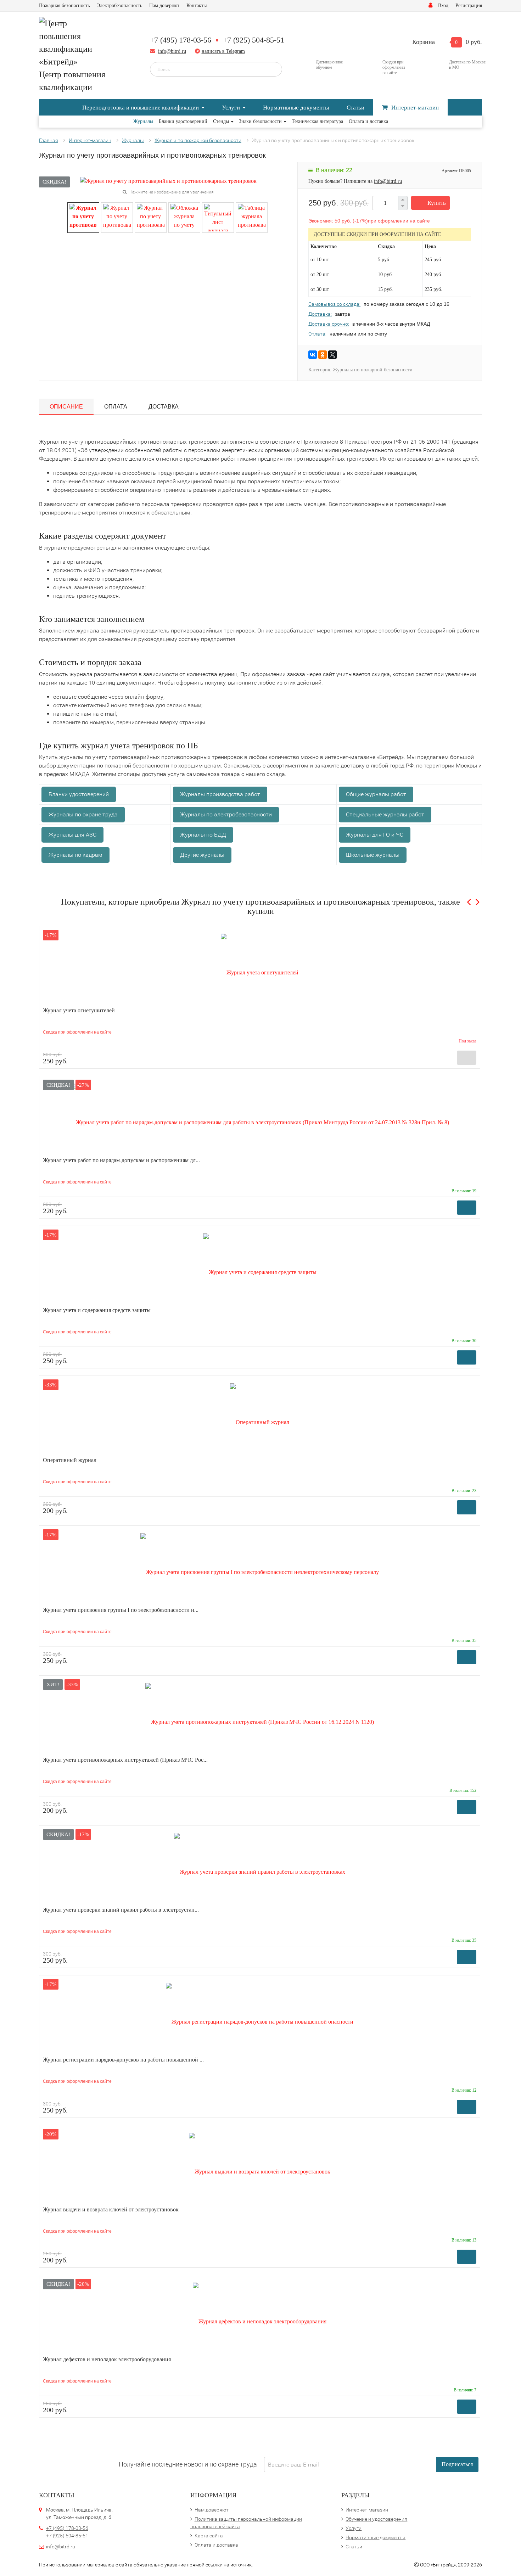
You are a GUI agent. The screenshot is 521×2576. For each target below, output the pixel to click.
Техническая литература (317, 121)
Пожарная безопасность (64, 5)
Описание (66, 407)
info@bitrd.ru (172, 51)
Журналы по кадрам (75, 855)
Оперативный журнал (70, 1460)
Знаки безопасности (260, 121)
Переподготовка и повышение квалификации (141, 108)
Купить (437, 203)
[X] (332, 355)
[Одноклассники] (323, 355)
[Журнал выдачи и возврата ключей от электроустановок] (260, 2168)
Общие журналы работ (376, 794)
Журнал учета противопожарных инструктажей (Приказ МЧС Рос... (125, 1760)
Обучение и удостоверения (376, 2519)
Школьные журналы (373, 855)
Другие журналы (202, 855)
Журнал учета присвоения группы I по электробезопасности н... (121, 1610)
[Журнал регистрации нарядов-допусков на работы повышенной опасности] (260, 2018)
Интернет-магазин (415, 108)
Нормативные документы (296, 108)
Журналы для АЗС (72, 835)
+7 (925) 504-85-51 (254, 40)
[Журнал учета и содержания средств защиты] (260, 1268)
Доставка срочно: (329, 324)
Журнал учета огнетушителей (79, 1010)
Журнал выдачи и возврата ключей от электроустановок (111, 2209)
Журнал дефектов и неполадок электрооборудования (107, 2359)
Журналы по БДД (203, 835)
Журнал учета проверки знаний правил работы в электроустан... (121, 1910)
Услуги (231, 108)
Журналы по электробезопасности (226, 814)
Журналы (143, 121)
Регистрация (469, 5)
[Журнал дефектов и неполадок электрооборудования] (260, 2318)
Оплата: (317, 334)
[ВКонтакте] (313, 355)
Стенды (221, 121)
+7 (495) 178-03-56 (181, 40)
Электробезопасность (119, 5)
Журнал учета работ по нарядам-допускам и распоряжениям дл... (121, 1160)
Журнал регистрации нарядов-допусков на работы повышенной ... (123, 2060)
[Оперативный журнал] (260, 1418)
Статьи (355, 108)
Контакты (197, 5)
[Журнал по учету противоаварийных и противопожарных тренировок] (83, 217)
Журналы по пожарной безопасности (373, 370)
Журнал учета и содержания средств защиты (97, 1310)
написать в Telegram (223, 51)
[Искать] (272, 69)
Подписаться (457, 2464)
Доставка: (320, 314)
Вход (443, 5)
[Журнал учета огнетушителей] (260, 969)
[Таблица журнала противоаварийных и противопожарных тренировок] (252, 217)
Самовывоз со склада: (334, 304)
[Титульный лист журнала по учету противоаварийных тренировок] (218, 217)
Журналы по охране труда (83, 814)
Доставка (164, 407)
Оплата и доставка (368, 121)
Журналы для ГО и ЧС (375, 835)
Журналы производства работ (220, 794)
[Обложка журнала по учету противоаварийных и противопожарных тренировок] (184, 217)
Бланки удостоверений (183, 121)
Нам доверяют (164, 5)
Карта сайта (209, 2536)
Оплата (116, 407)
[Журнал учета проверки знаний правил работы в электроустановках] (260, 1868)
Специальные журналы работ (385, 814)
